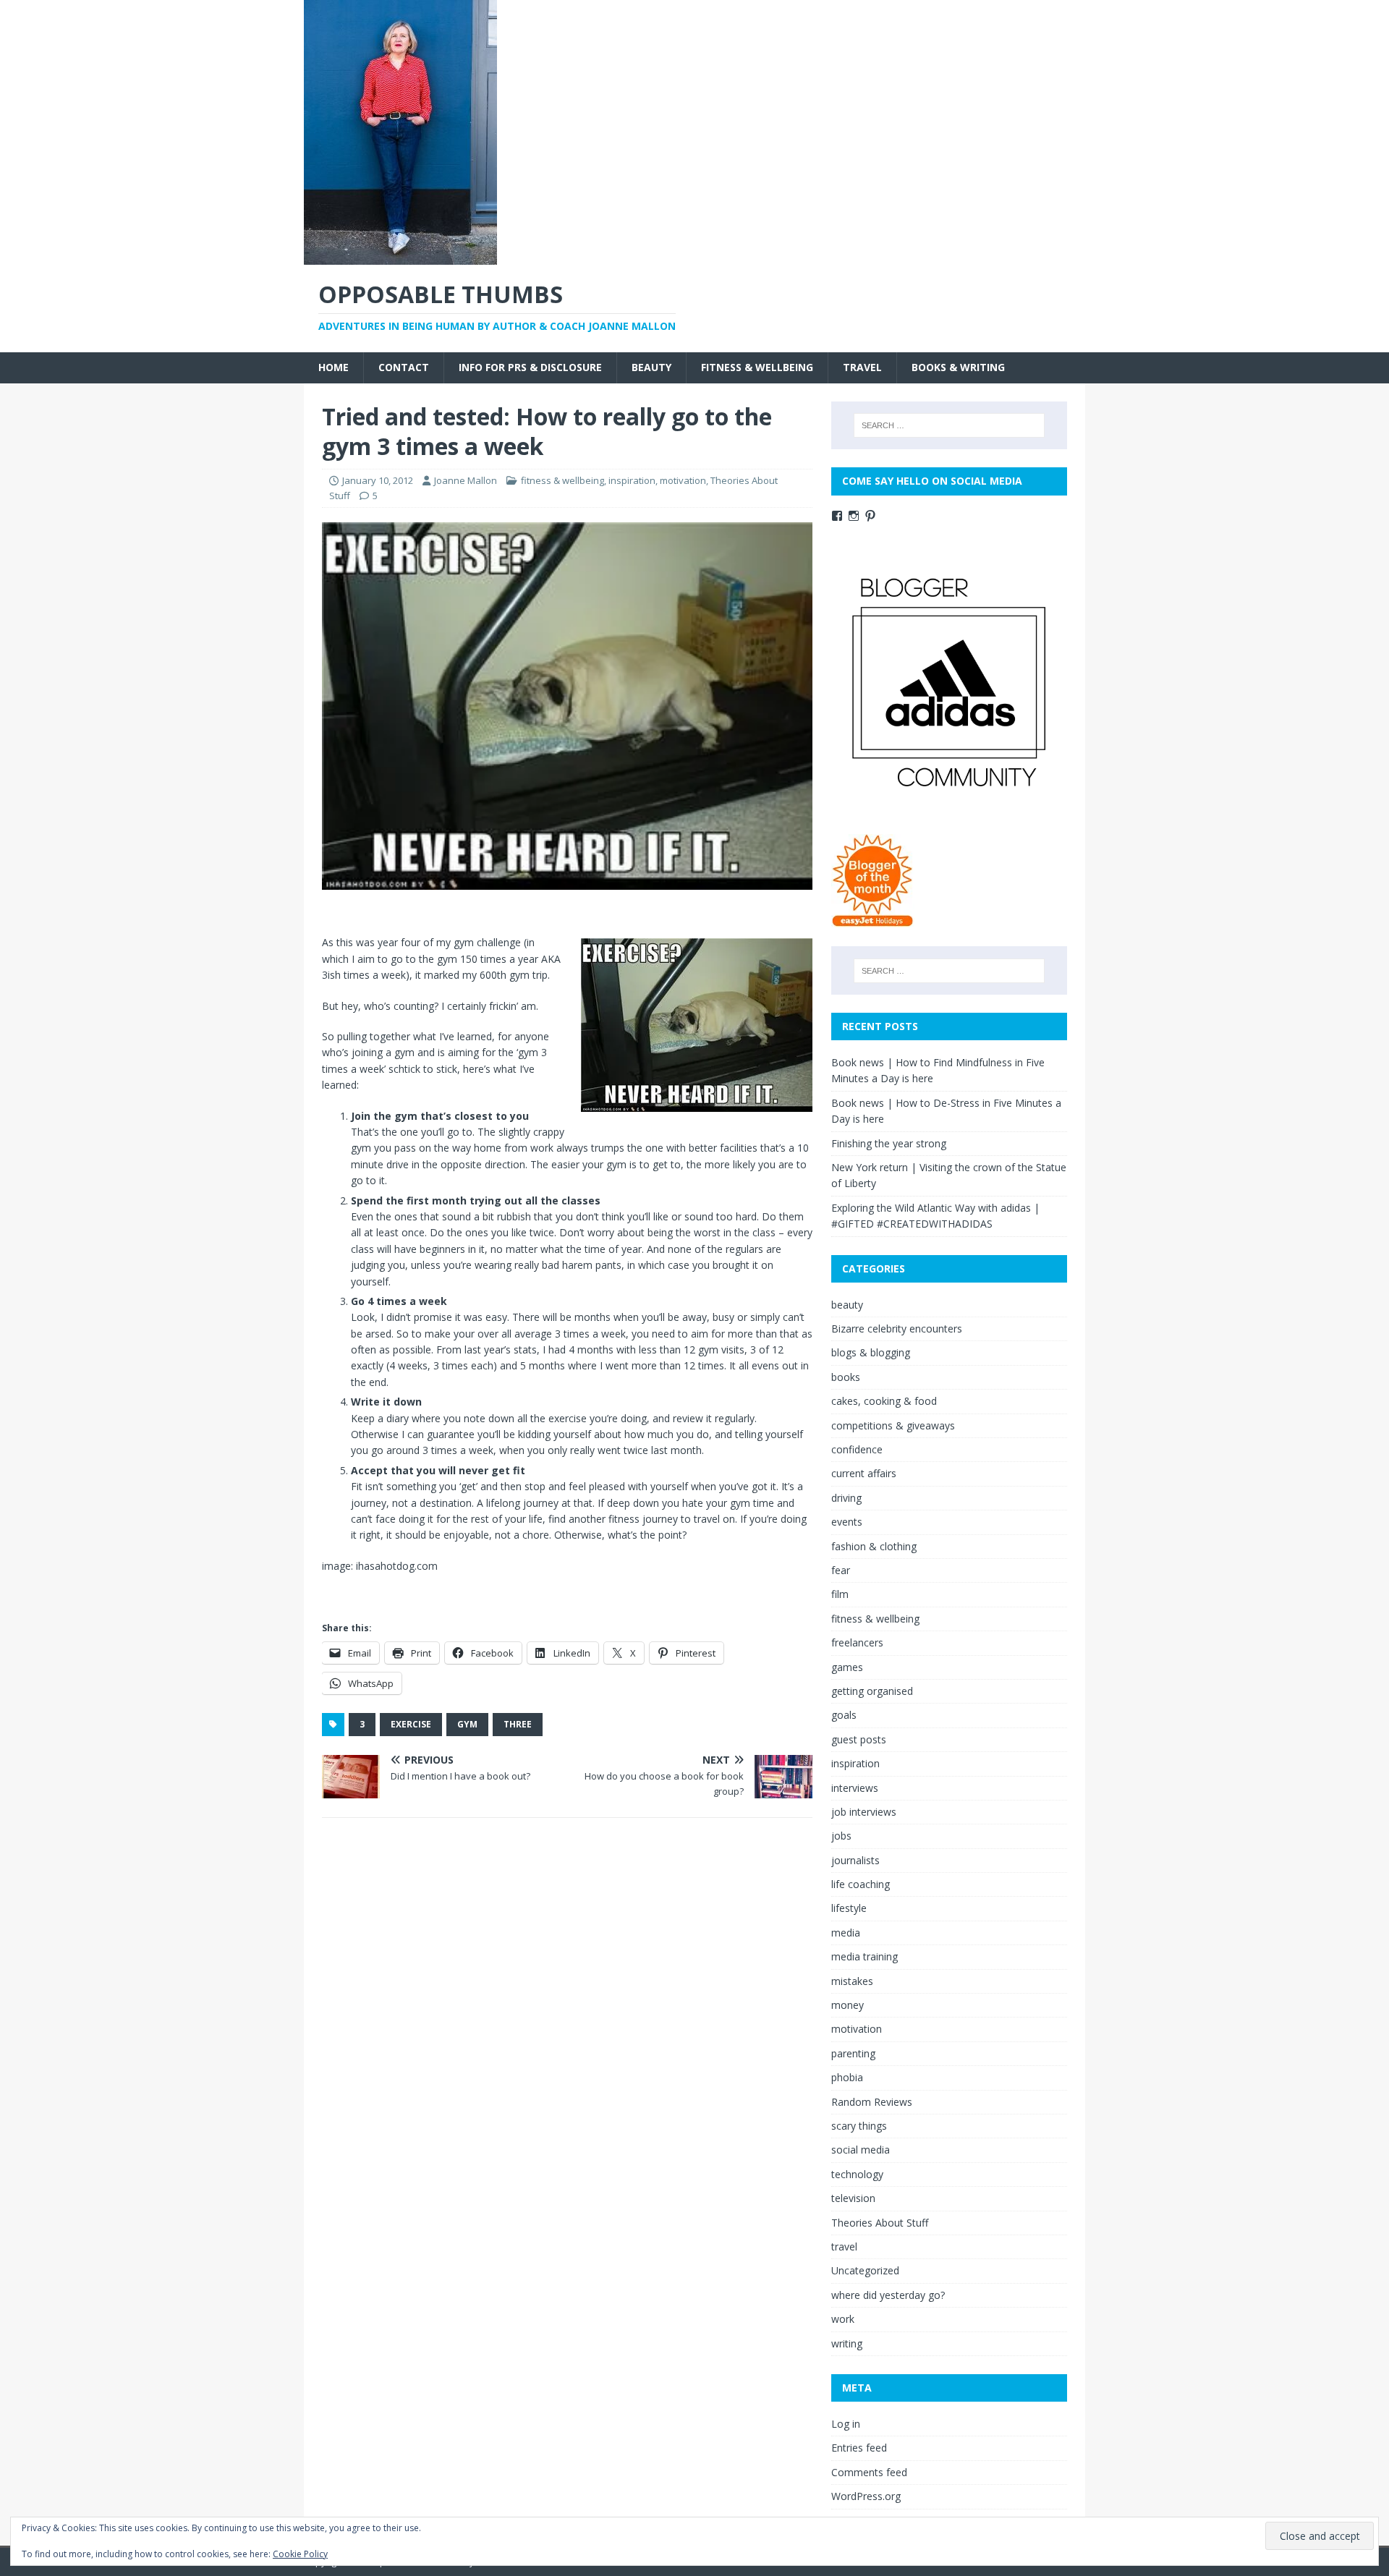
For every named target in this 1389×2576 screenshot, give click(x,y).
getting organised (872, 1691)
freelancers (857, 1642)
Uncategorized (865, 2270)
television (853, 2198)
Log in (846, 2424)
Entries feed (859, 2448)
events (847, 1522)
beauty (651, 367)
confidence (857, 1449)
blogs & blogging (871, 1352)
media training (865, 1956)
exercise (411, 1724)
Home (334, 367)
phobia (847, 2077)
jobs (841, 1836)
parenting (853, 2053)
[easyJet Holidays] (873, 920)
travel (862, 367)
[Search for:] (949, 425)
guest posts (859, 1739)
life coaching (861, 1884)
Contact (404, 367)
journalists (855, 1860)
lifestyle (849, 1908)
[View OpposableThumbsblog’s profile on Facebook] (837, 516)
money (848, 2005)
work (843, 2319)
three (518, 1724)
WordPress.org (866, 2496)
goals (844, 1715)
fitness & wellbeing (757, 367)
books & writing (958, 367)
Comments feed (869, 2472)
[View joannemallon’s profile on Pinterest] (870, 516)
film (840, 1594)
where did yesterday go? (888, 2295)
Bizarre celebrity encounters (897, 1329)
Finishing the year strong (889, 1143)
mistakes (852, 1981)
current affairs (864, 1473)
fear (841, 1570)
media (846, 1933)
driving (846, 1498)
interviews (855, 1788)
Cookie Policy (300, 2554)
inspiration (632, 480)
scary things (859, 2126)
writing (847, 2343)
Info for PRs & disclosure (530, 367)
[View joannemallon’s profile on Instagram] (854, 516)
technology (857, 2174)
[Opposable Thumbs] (400, 256)
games (847, 1667)
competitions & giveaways (893, 1425)
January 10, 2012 (378, 480)
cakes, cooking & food (884, 1401)
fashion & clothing (874, 1546)
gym (467, 1724)
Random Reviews (872, 2102)
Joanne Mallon (466, 480)
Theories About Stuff (880, 2223)
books (846, 1377)
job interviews (864, 1812)
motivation (683, 480)
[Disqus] (567, 2017)
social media (861, 2150)
